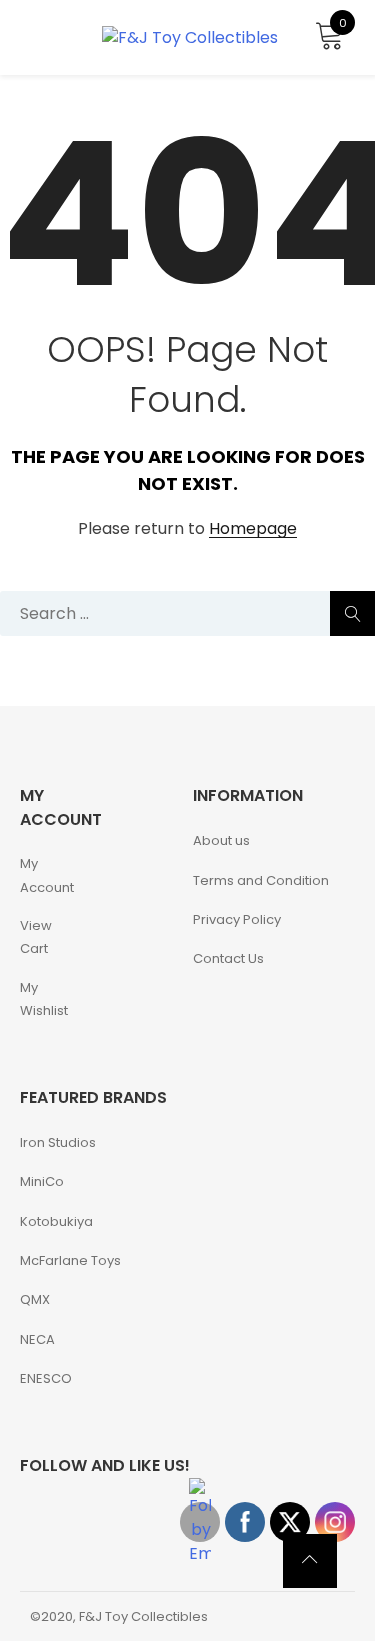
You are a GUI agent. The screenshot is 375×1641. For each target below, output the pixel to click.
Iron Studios (58, 1142)
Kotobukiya (56, 1221)
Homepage (253, 529)
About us (221, 840)
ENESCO (46, 1378)
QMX (35, 1299)
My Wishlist (44, 999)
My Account (47, 875)
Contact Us (228, 958)
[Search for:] (187, 613)
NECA (37, 1339)
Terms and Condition (261, 880)
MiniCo (42, 1181)
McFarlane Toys (70, 1260)
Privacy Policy (237, 919)
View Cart (36, 937)
